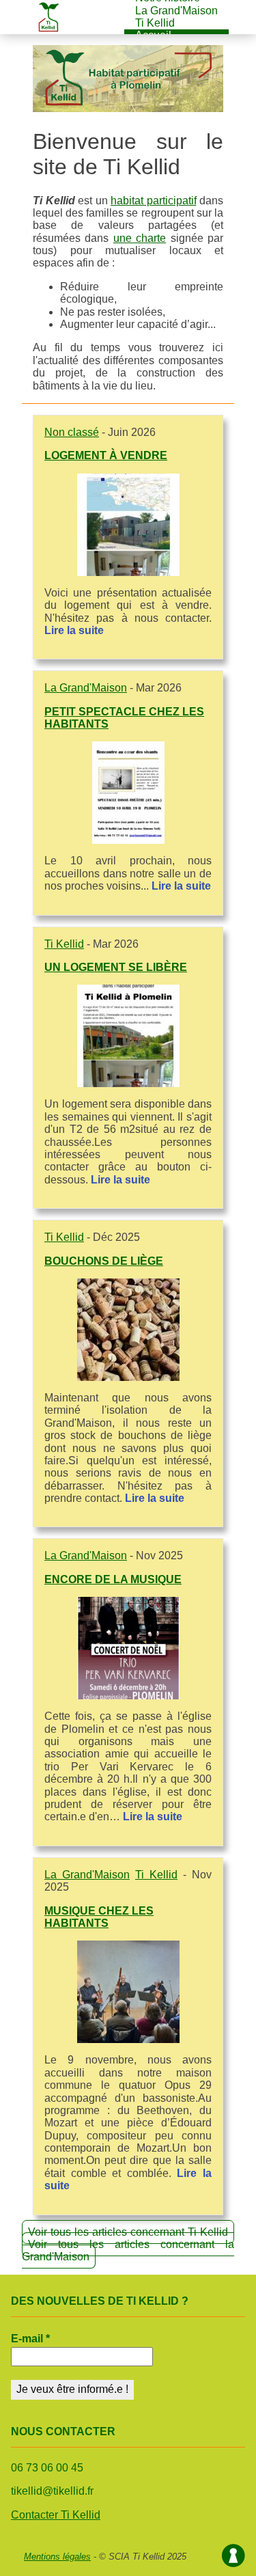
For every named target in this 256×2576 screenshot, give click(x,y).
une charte (140, 238)
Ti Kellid (155, 23)
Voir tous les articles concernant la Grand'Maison (128, 2250)
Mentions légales (57, 2557)
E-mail (30, 2339)
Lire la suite (74, 630)
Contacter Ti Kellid (56, 2515)
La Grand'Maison (176, 11)
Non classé (72, 432)
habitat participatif (154, 201)
